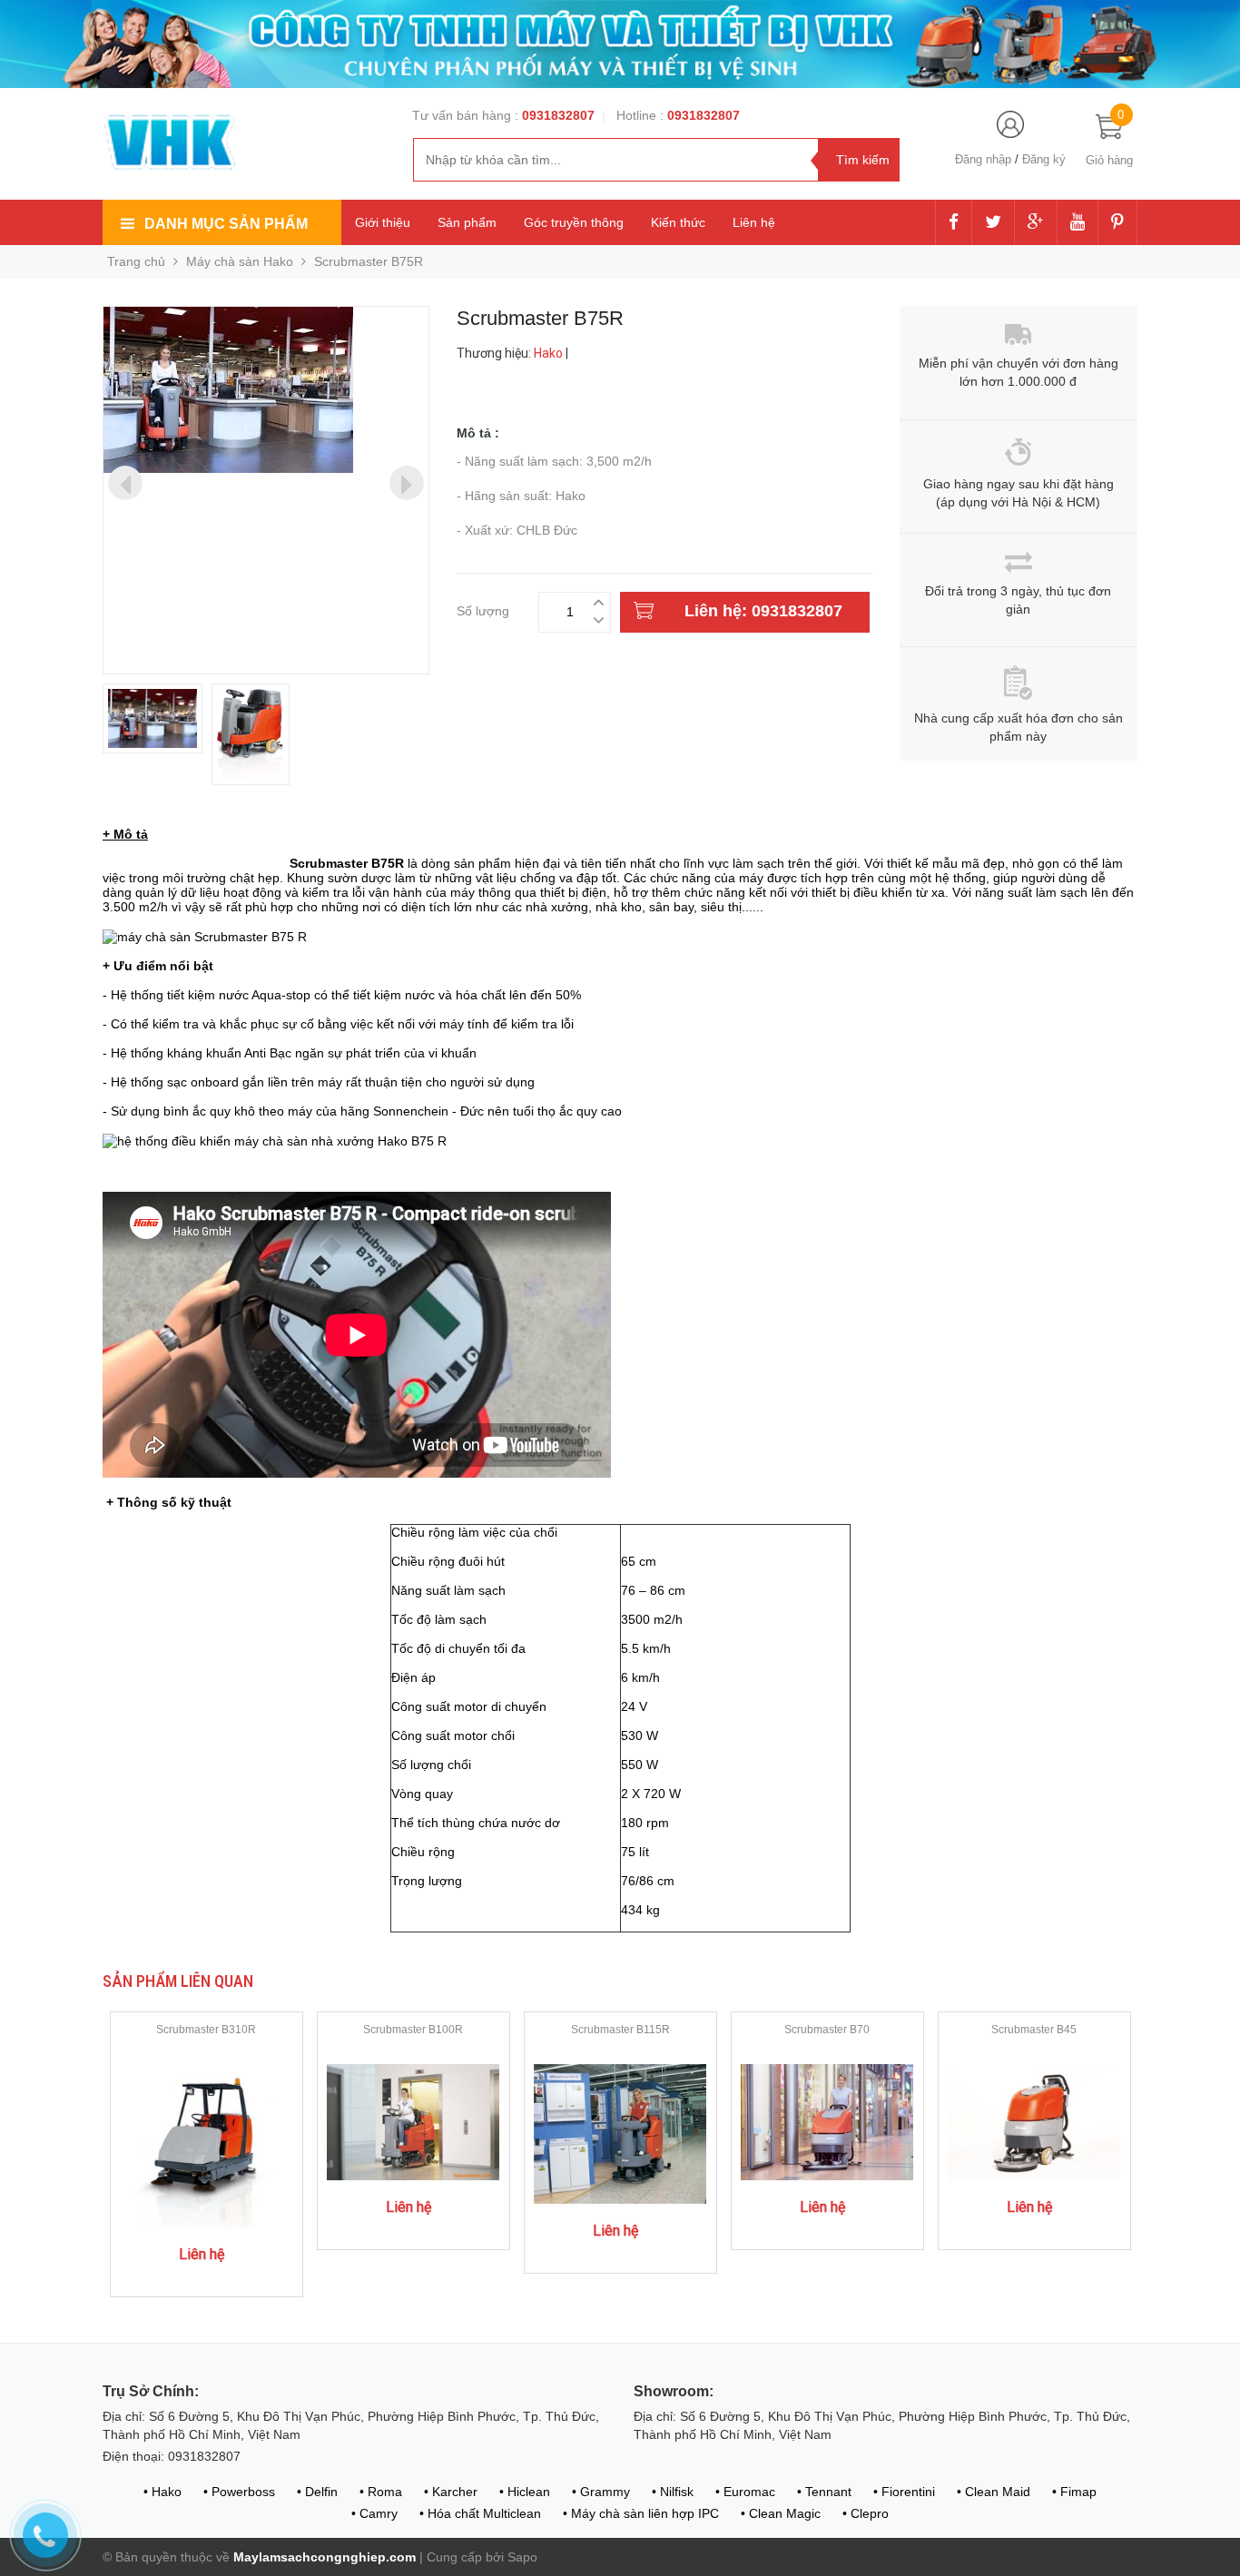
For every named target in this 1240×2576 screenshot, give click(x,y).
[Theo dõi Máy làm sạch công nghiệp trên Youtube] (1078, 223)
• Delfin (317, 2492)
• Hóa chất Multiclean (480, 2513)
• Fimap (1074, 2492)
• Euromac (745, 2492)
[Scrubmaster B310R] (207, 2145)
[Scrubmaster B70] (827, 2121)
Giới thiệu (383, 222)
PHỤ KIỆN (132, 812)
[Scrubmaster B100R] (413, 2121)
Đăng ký (1044, 159)
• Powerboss (239, 2492)
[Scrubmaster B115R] (620, 2133)
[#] (620, 43)
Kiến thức (678, 222)
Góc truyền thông (574, 222)
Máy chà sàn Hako (240, 261)
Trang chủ (136, 261)
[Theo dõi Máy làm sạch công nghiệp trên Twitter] (993, 223)
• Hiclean (525, 2492)
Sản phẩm (467, 222)
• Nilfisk (673, 2492)
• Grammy (601, 2492)
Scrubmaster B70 (827, 2030)
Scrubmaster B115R (620, 2030)
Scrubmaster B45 (1034, 2030)
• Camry (374, 2513)
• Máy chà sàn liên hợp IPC (641, 2513)
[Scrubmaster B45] (1034, 2121)
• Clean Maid (994, 2492)
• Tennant (824, 2492)
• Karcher (451, 2492)
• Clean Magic (781, 2513)
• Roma (381, 2492)
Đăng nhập (983, 159)
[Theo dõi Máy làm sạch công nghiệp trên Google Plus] (1036, 223)
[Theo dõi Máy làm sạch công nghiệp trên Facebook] (954, 223)
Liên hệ (754, 222)
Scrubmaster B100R (413, 2030)
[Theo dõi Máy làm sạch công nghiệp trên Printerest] (1117, 223)
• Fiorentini (904, 2492)
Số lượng (483, 609)
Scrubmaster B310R (206, 2030)
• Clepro (866, 2513)
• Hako (162, 2492)
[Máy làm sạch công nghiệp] (171, 143)
